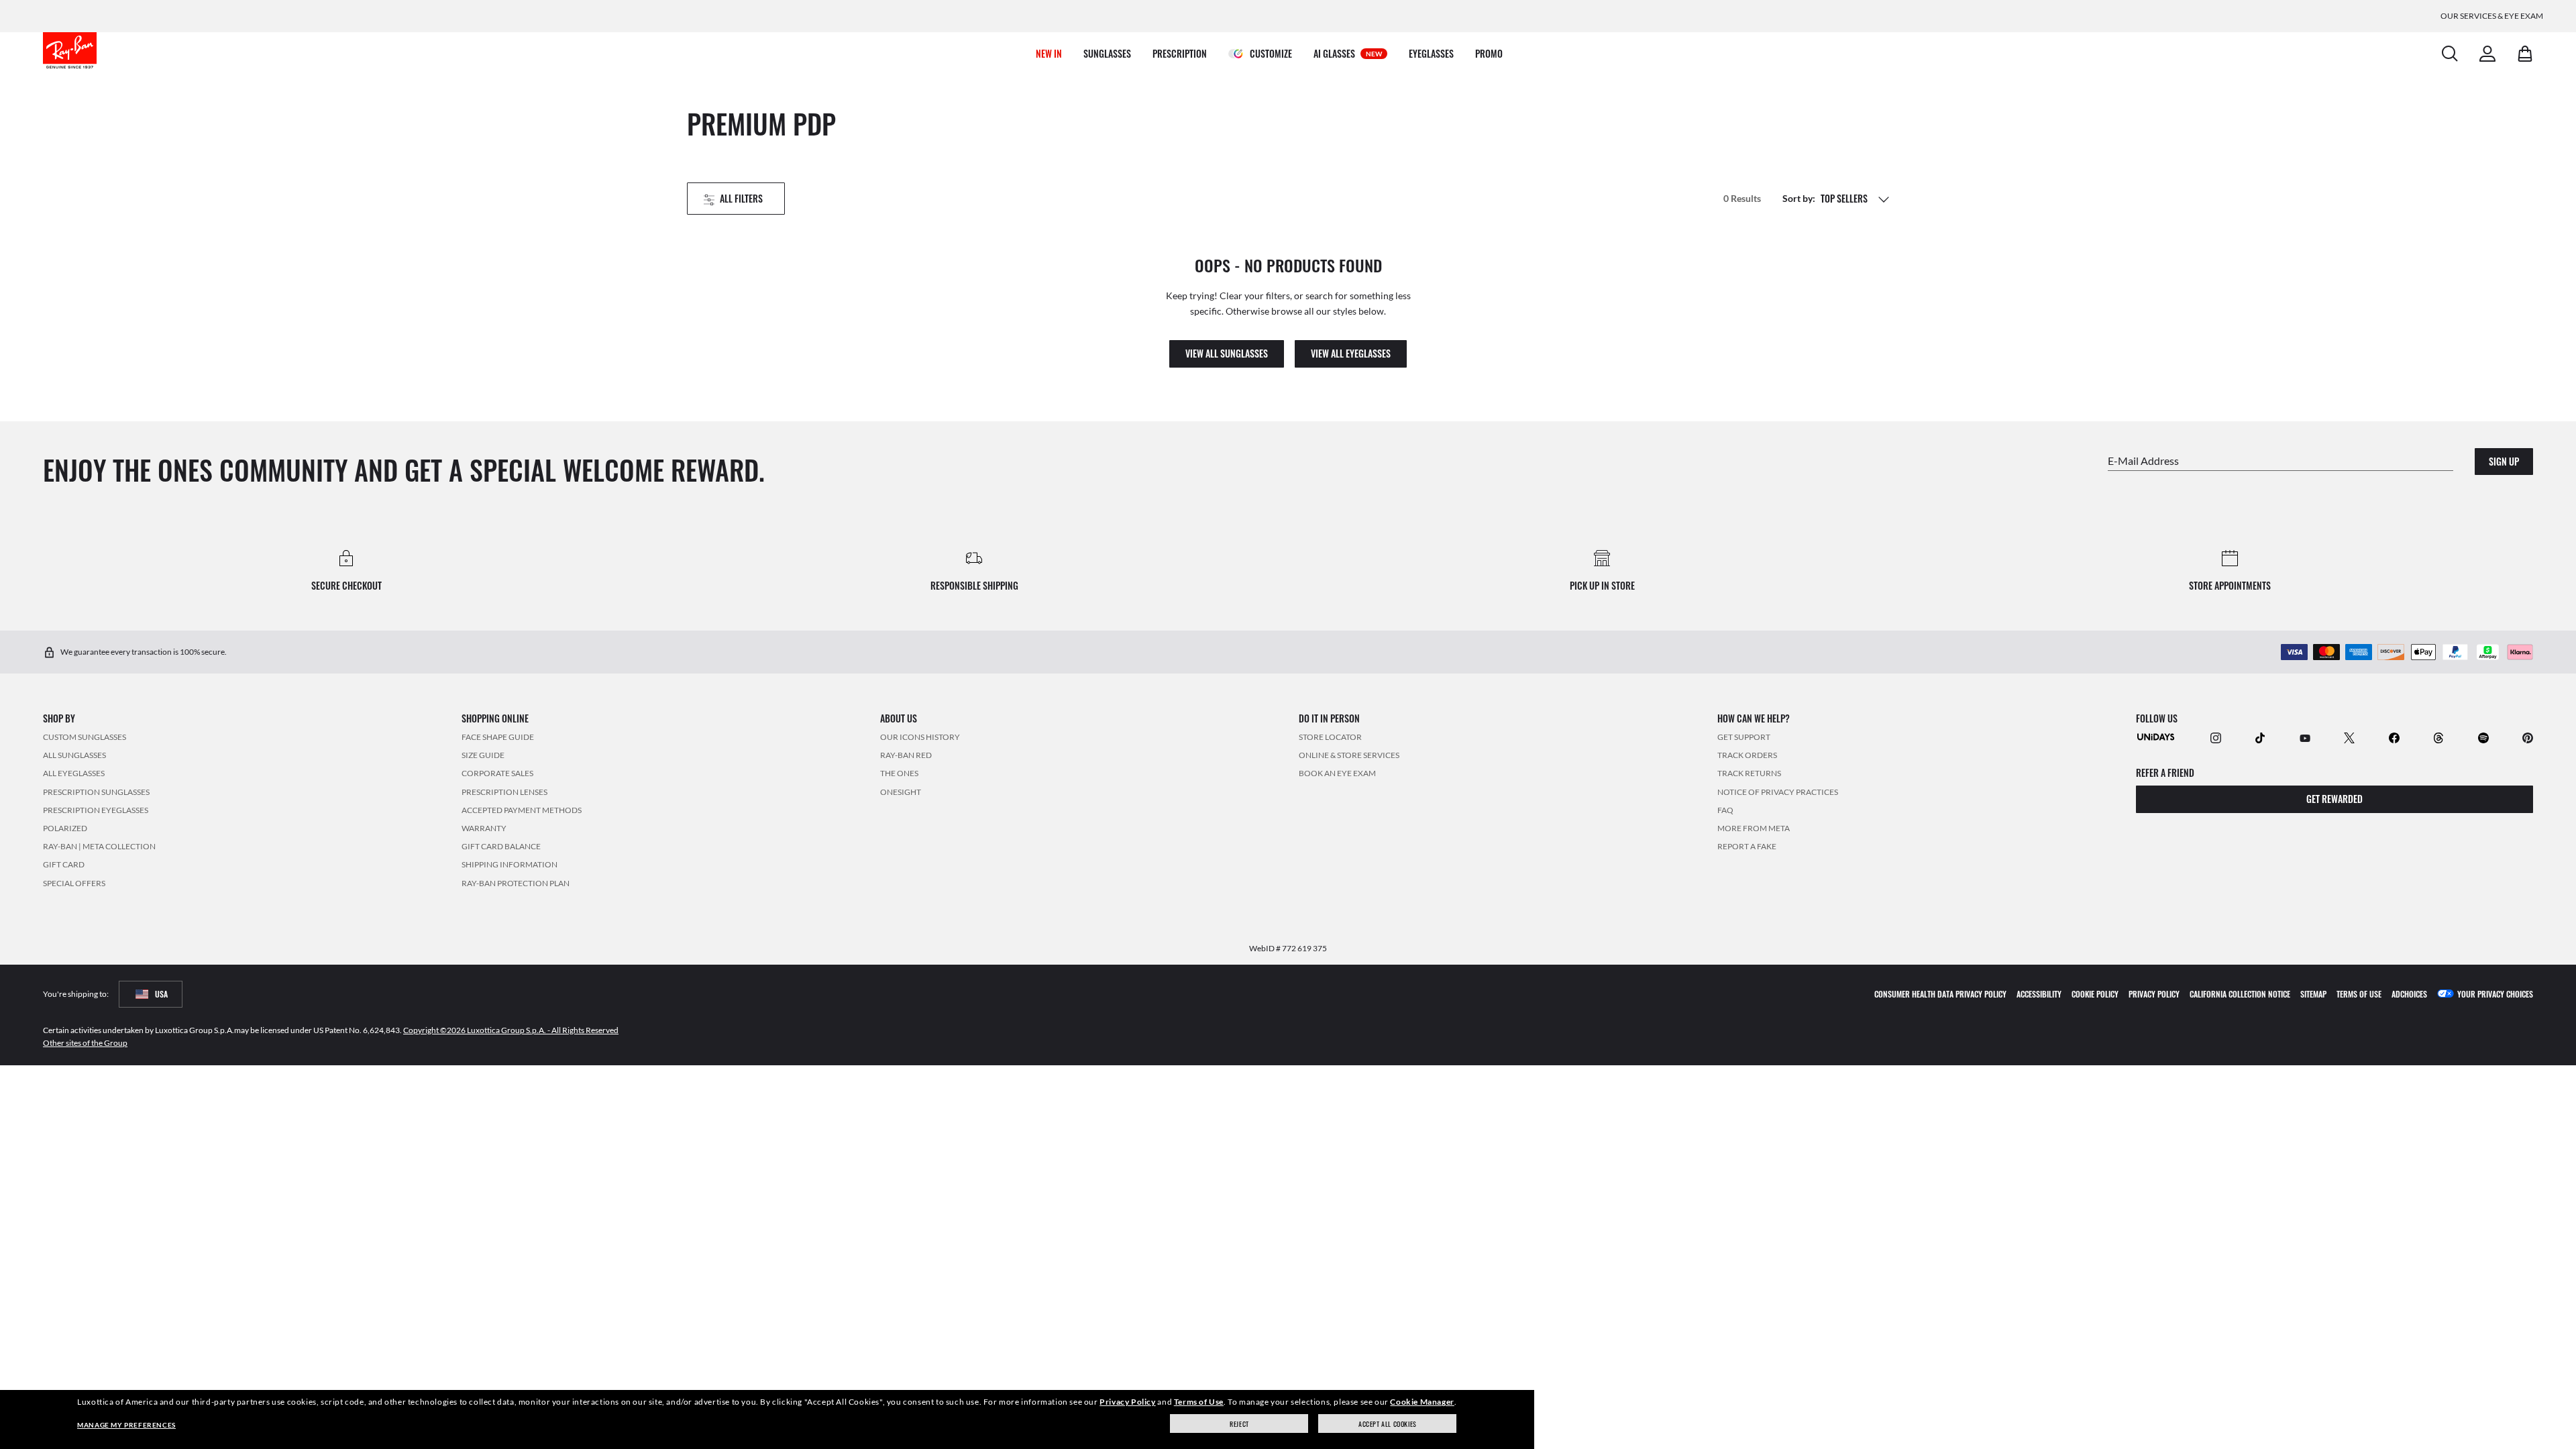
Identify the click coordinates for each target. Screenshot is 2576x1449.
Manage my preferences (126, 1425)
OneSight (901, 791)
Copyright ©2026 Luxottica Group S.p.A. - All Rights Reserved (511, 1029)
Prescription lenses (504, 791)
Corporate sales (497, 773)
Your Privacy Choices (2495, 993)
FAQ (1725, 809)
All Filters (741, 198)
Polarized (65, 828)
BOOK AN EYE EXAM (1337, 773)
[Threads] (2438, 737)
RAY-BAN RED (906, 755)
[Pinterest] (2528, 737)
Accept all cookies (1388, 1424)
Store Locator (1330, 737)
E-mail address (2143, 460)
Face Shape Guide (498, 737)
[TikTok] (2260, 737)
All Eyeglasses (74, 773)
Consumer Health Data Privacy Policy (1940, 993)
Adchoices (2409, 993)
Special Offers (74, 882)
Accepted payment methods (522, 809)
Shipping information (509, 864)
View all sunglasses (1227, 353)
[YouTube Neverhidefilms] (2305, 737)
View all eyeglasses (1351, 353)
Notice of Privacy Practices (1778, 791)
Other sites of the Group (85, 1042)
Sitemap (2313, 993)
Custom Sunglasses (85, 737)
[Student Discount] (2156, 736)
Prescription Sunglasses (96, 791)
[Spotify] (2483, 737)
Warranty (484, 828)
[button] (1884, 199)
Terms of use (2359, 993)
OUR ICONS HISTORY (920, 737)
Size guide (483, 755)
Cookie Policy (2095, 993)
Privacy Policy (1127, 1402)
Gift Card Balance (501, 846)
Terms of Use (1199, 1402)
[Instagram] (2216, 737)
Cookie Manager (1422, 1402)
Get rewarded (2334, 799)
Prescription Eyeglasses (96, 809)
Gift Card (64, 864)
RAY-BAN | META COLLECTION (99, 846)
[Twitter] (2349, 737)
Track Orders (1747, 755)
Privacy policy (2154, 993)
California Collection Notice (2240, 993)
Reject (1239, 1424)
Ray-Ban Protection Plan (516, 882)
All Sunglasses (74, 755)
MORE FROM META (1754, 828)
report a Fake (1747, 846)
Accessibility (2039, 993)
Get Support (1744, 737)
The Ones (899, 773)
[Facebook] (2394, 737)
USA (161, 993)
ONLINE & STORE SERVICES (1349, 755)
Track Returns (1749, 773)
